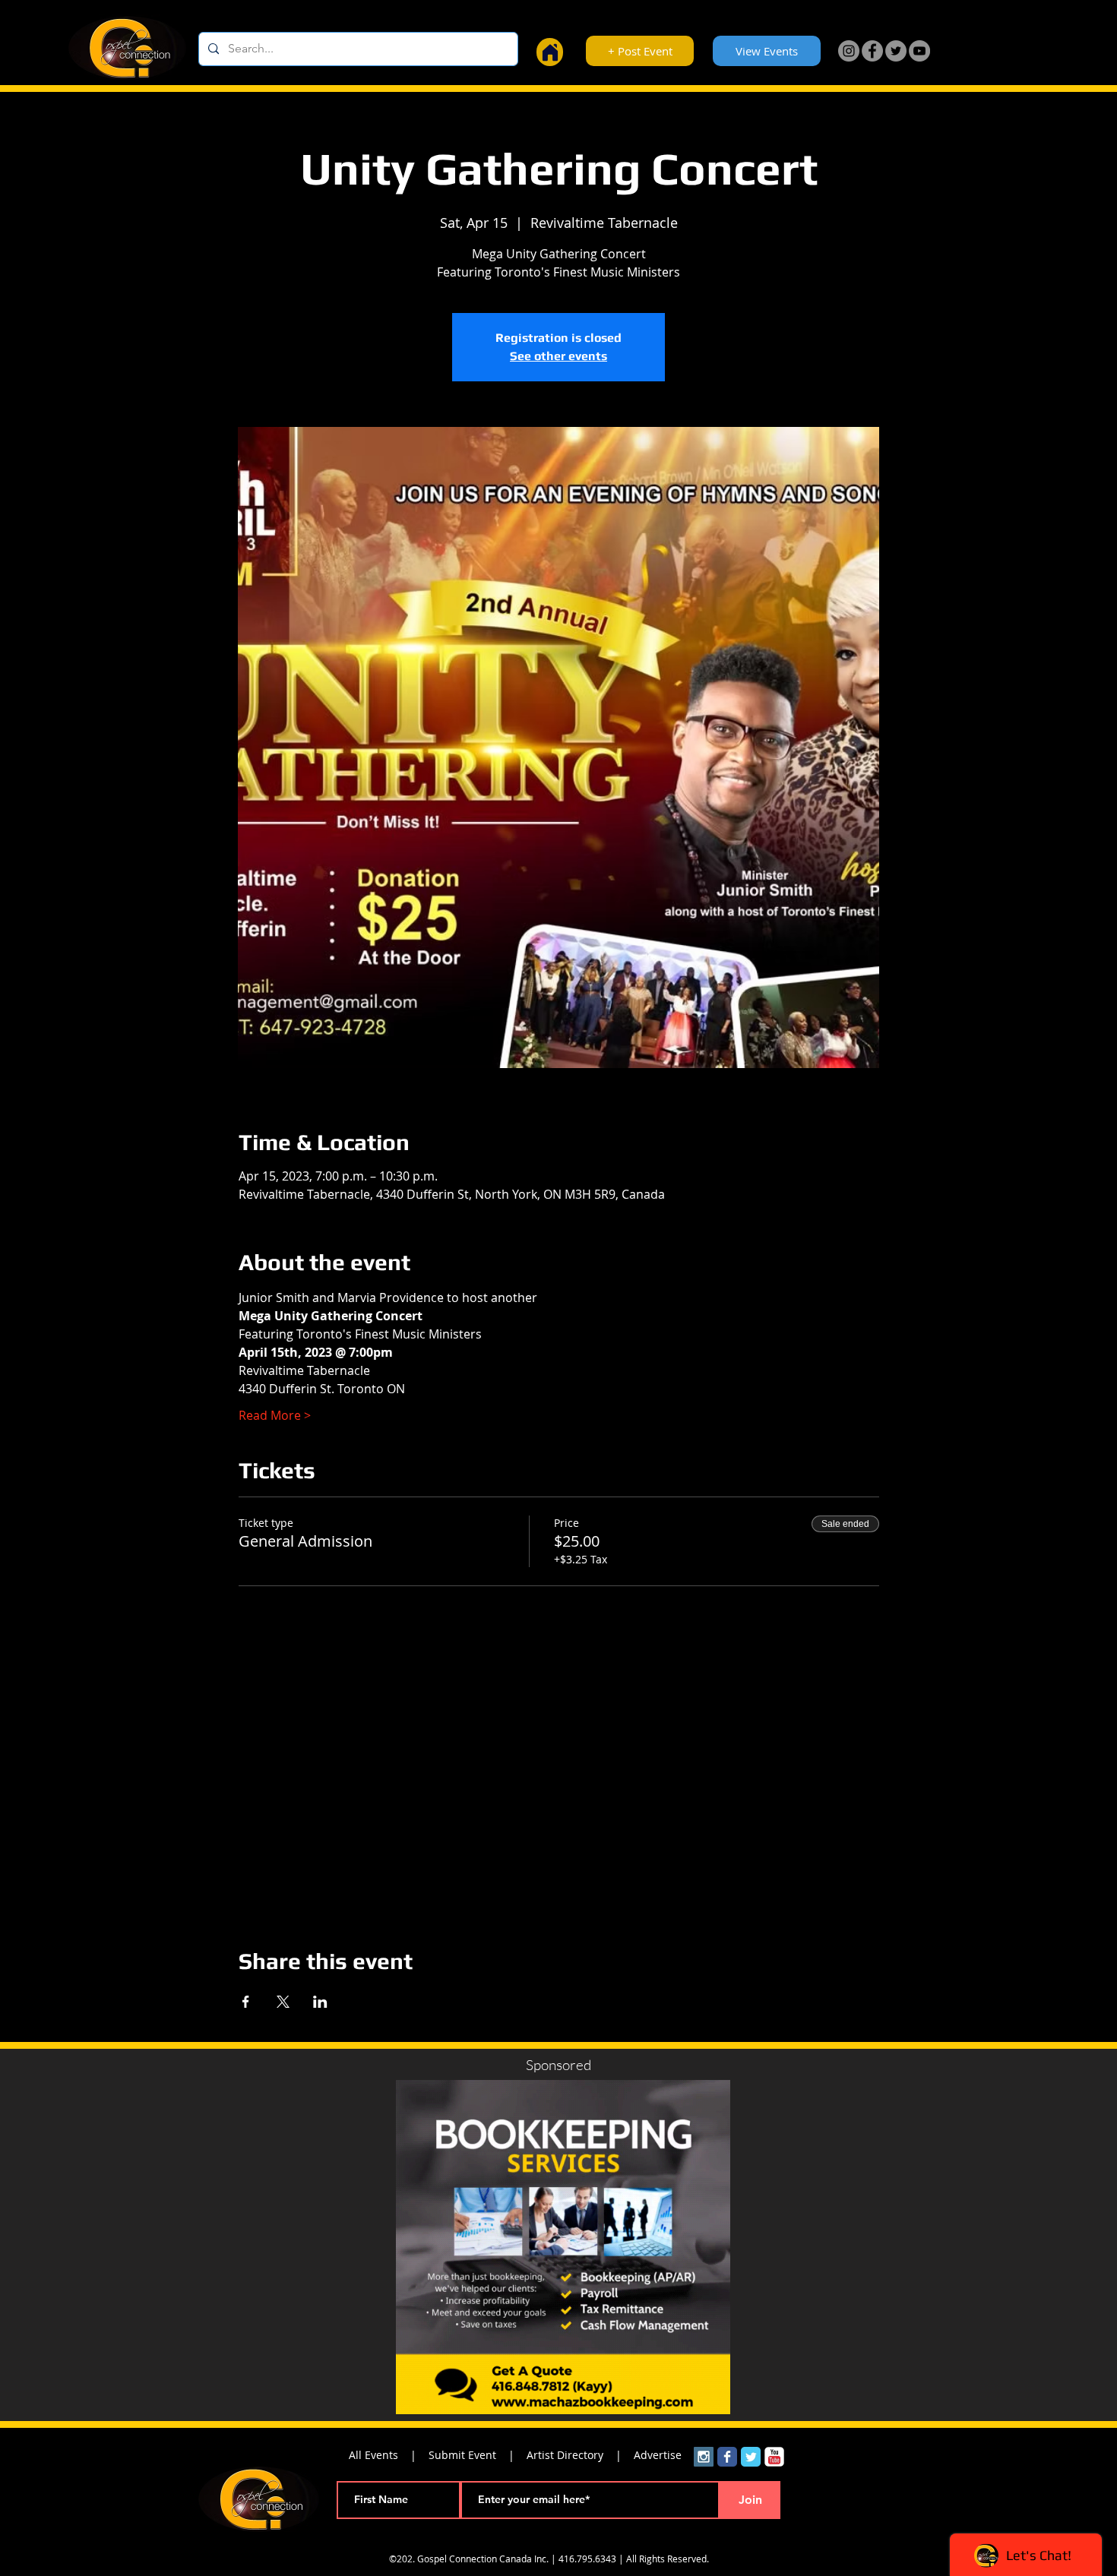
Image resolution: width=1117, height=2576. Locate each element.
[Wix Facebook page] (727, 2457)
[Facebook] (872, 51)
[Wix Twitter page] (751, 2457)
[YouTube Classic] (774, 2457)
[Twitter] (896, 51)
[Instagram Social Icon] (704, 2457)
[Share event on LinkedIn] (320, 2002)
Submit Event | (478, 2455)
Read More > (275, 1415)
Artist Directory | (580, 2455)
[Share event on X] (283, 2002)
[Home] (550, 52)
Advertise (658, 2455)
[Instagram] (849, 51)
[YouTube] (919, 51)
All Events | (389, 2455)
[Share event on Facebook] (246, 2002)
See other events (558, 356)
